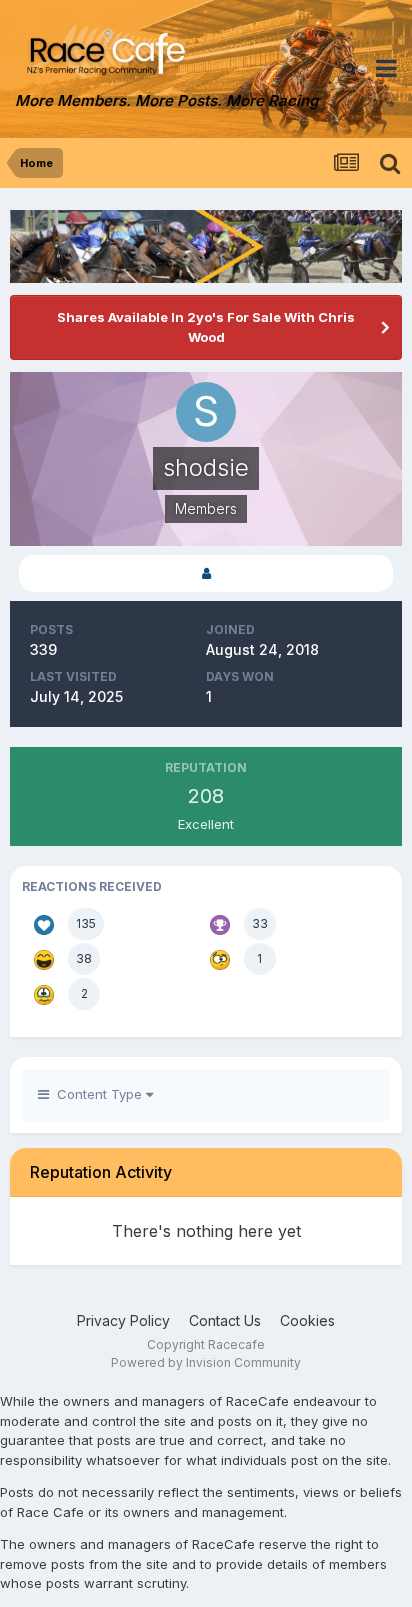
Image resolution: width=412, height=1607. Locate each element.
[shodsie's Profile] (206, 573)
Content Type (97, 1094)
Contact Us (225, 1320)
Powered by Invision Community (206, 1362)
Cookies (307, 1320)
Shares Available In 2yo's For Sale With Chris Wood (206, 327)
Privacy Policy (123, 1320)
